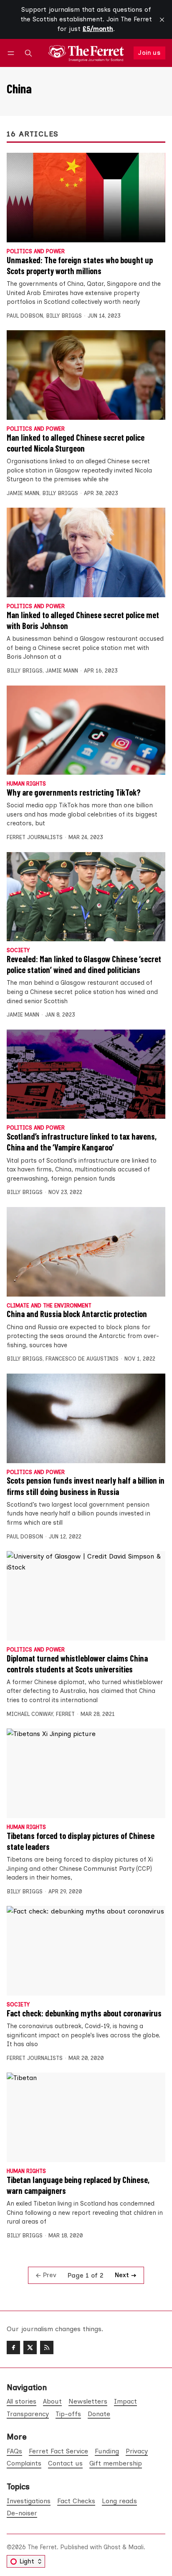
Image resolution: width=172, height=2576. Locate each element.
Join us (149, 53)
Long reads (119, 2501)
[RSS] (47, 2347)
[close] (162, 20)
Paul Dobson (25, 316)
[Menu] (12, 53)
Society (18, 951)
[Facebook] (13, 2347)
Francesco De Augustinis (82, 1359)
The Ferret (42, 2547)
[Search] (28, 53)
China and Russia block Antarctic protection (77, 1314)
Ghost (112, 2547)
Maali (136, 2547)
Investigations (29, 2501)
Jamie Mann (23, 493)
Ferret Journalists (35, 837)
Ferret (65, 1714)
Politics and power (36, 252)
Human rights (26, 784)
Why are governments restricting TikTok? (74, 792)
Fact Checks (76, 2501)
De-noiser (22, 2513)
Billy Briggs (64, 316)
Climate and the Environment (49, 1306)
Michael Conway (30, 1714)
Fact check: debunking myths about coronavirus (84, 2013)
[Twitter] (30, 2347)
